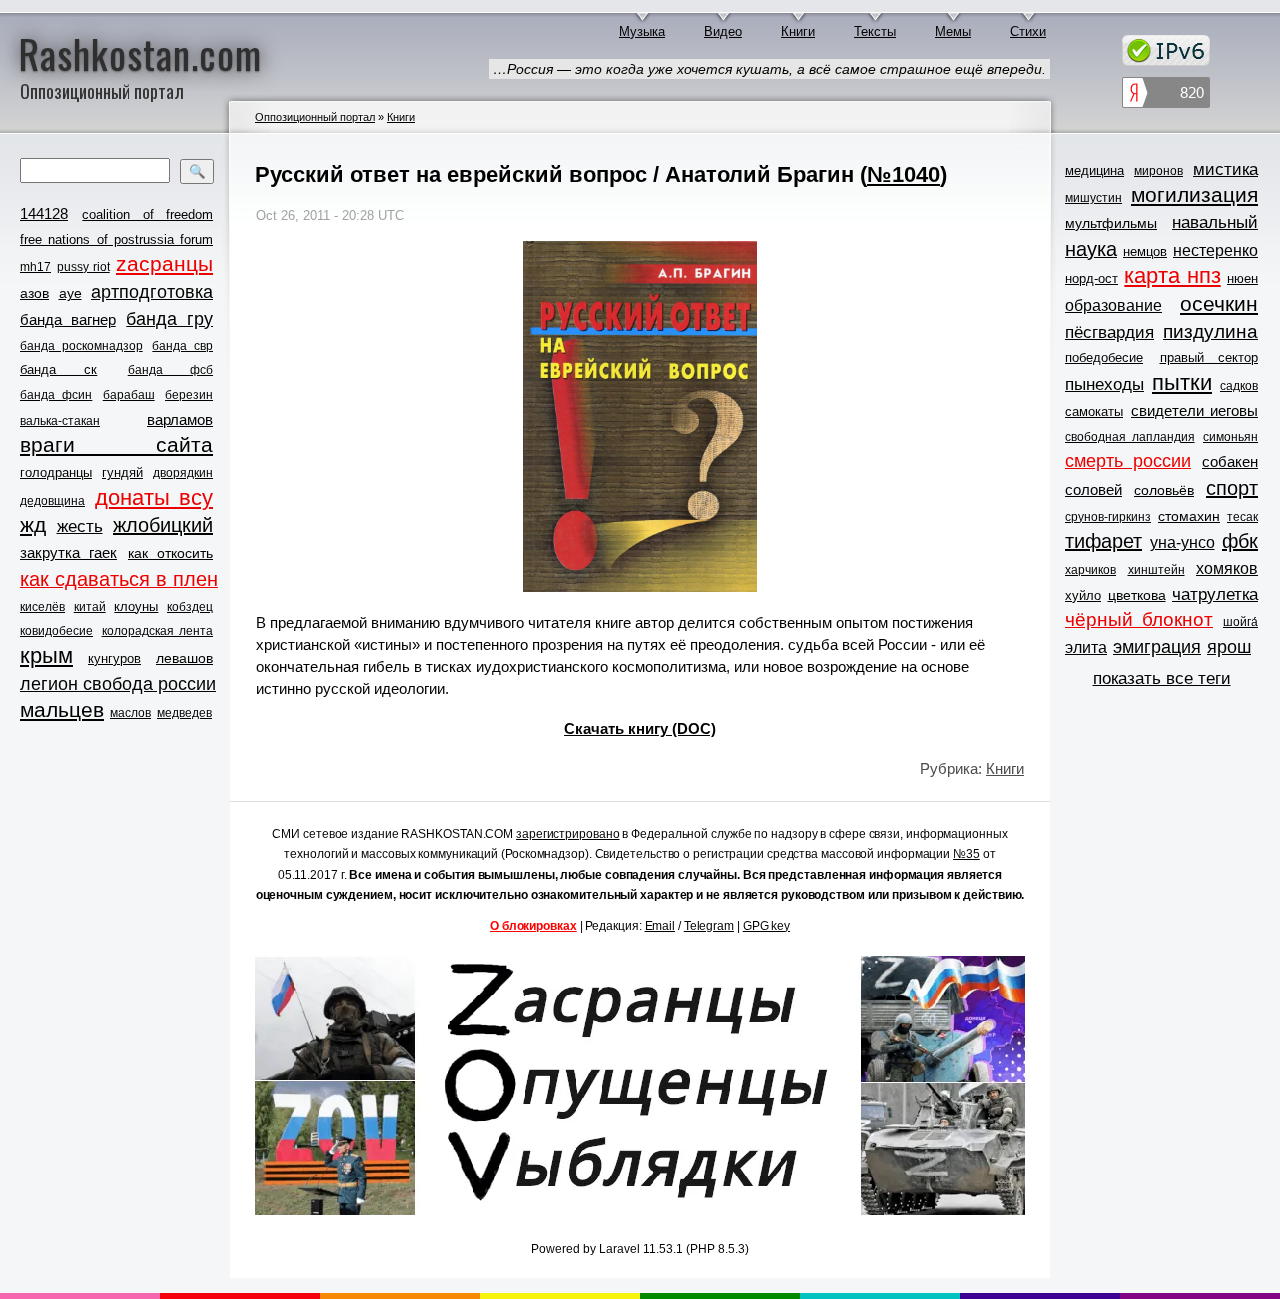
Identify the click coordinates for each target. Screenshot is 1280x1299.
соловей (1093, 489)
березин (189, 395)
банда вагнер (68, 319)
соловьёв (1164, 490)
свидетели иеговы (1194, 410)
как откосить (170, 553)
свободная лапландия (1130, 437)
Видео (723, 31)
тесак (1242, 517)
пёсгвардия (1109, 332)
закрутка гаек (68, 552)
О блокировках (533, 926)
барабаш (129, 395)
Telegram (709, 926)
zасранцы (164, 263)
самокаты (1094, 411)
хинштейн (1156, 570)
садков (1239, 386)
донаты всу (154, 498)
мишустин (1093, 198)
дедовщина (52, 501)
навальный (1215, 222)
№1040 (903, 174)
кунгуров (114, 658)
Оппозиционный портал (315, 117)
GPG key (766, 926)
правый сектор (1209, 357)
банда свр (182, 346)
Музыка (642, 31)
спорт (1232, 488)
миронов (1158, 171)
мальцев (62, 709)
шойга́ (1240, 622)
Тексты (875, 31)
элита (1086, 647)
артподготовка (152, 292)
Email (660, 926)
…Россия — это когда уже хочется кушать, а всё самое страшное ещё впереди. (769, 69)
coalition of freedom (147, 214)
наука (1091, 249)
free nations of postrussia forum (116, 239)
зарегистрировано (567, 834)
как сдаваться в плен (119, 579)
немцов (1145, 251)
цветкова (1137, 595)
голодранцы (56, 472)
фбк (1240, 541)
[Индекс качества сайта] (1166, 95)
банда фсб (170, 370)
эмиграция (1157, 647)
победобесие (1104, 357)
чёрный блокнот (1139, 619)
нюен (1242, 278)
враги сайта (116, 444)
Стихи (1028, 31)
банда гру (169, 319)
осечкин (1219, 303)
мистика (1225, 169)
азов (34, 293)
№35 (966, 854)
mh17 (35, 267)
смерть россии (1128, 461)
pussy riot (83, 267)
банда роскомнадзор (81, 346)
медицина (1094, 170)
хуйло (1083, 595)
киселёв (42, 607)
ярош (1229, 647)
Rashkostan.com (140, 53)
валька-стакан (60, 421)
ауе (70, 293)
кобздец (190, 607)
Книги (798, 31)
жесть (80, 526)
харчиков (1090, 570)
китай (90, 607)
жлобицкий (163, 525)
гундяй (122, 472)
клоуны (136, 606)
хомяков (1227, 568)
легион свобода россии (118, 684)
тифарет (1103, 541)
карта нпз (1172, 276)
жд (33, 524)
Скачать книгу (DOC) (640, 728)
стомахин (1189, 516)
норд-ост (1091, 278)
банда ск (58, 369)
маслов (130, 713)
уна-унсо (1182, 542)
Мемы (953, 31)
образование (1113, 305)
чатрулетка (1215, 594)
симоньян (1230, 437)
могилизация (1194, 194)
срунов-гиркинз (1108, 517)
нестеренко (1215, 250)
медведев (184, 713)
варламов (180, 419)
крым (46, 656)
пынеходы (1104, 384)
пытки (1182, 383)
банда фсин (56, 395)
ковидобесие (56, 631)
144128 (44, 213)
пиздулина (1210, 331)
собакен (1230, 461)
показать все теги (1162, 678)
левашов (184, 658)
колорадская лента (158, 631)
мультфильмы (1111, 223)
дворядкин (183, 473)
